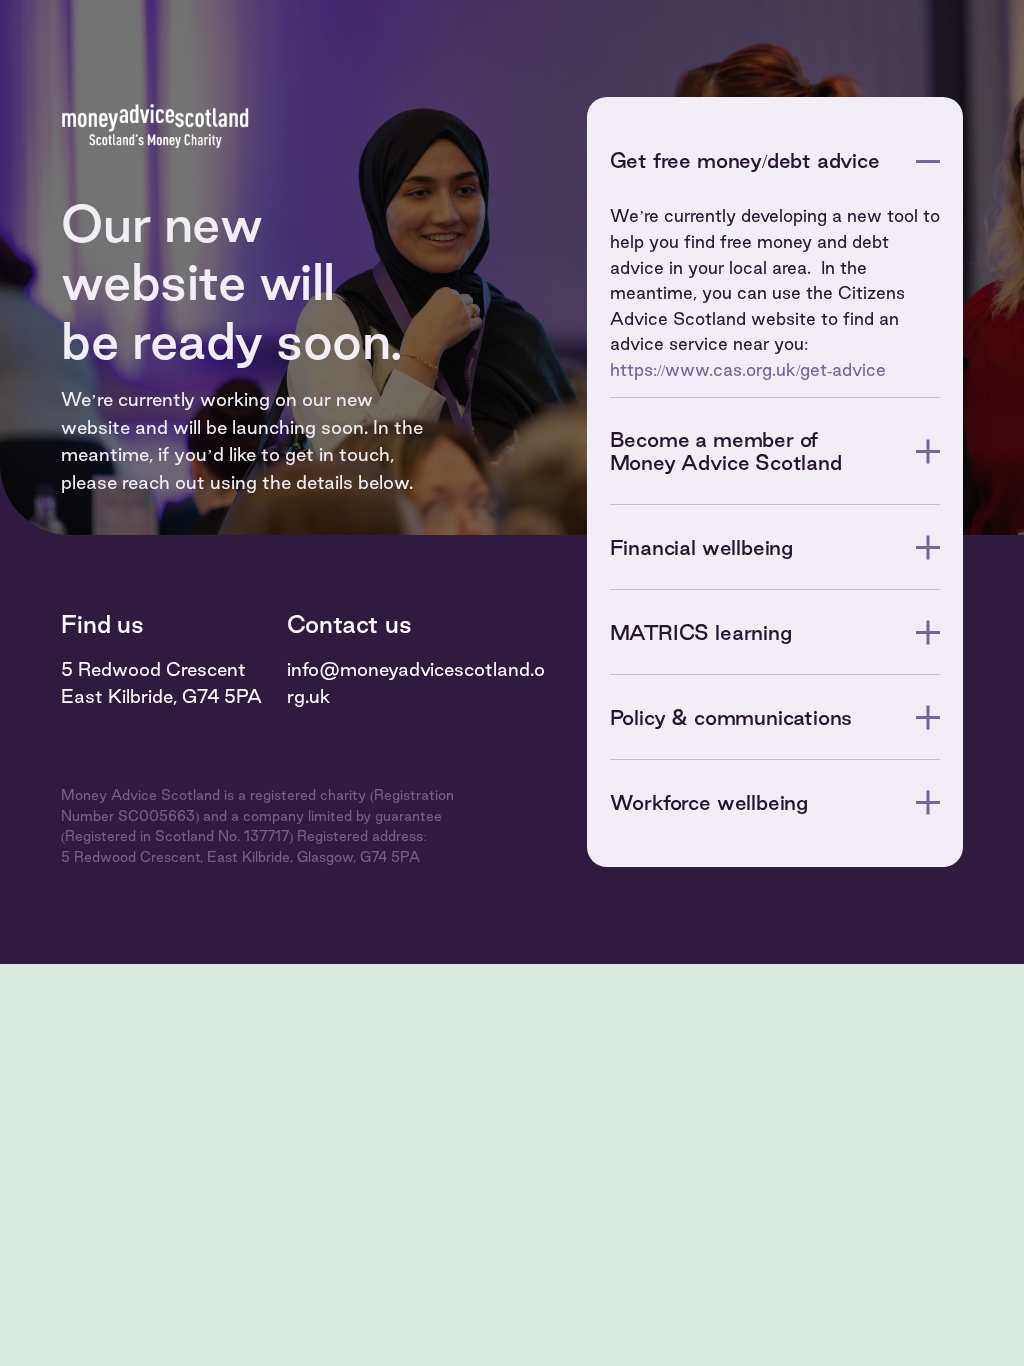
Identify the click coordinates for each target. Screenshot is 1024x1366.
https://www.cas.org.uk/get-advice (748, 369)
